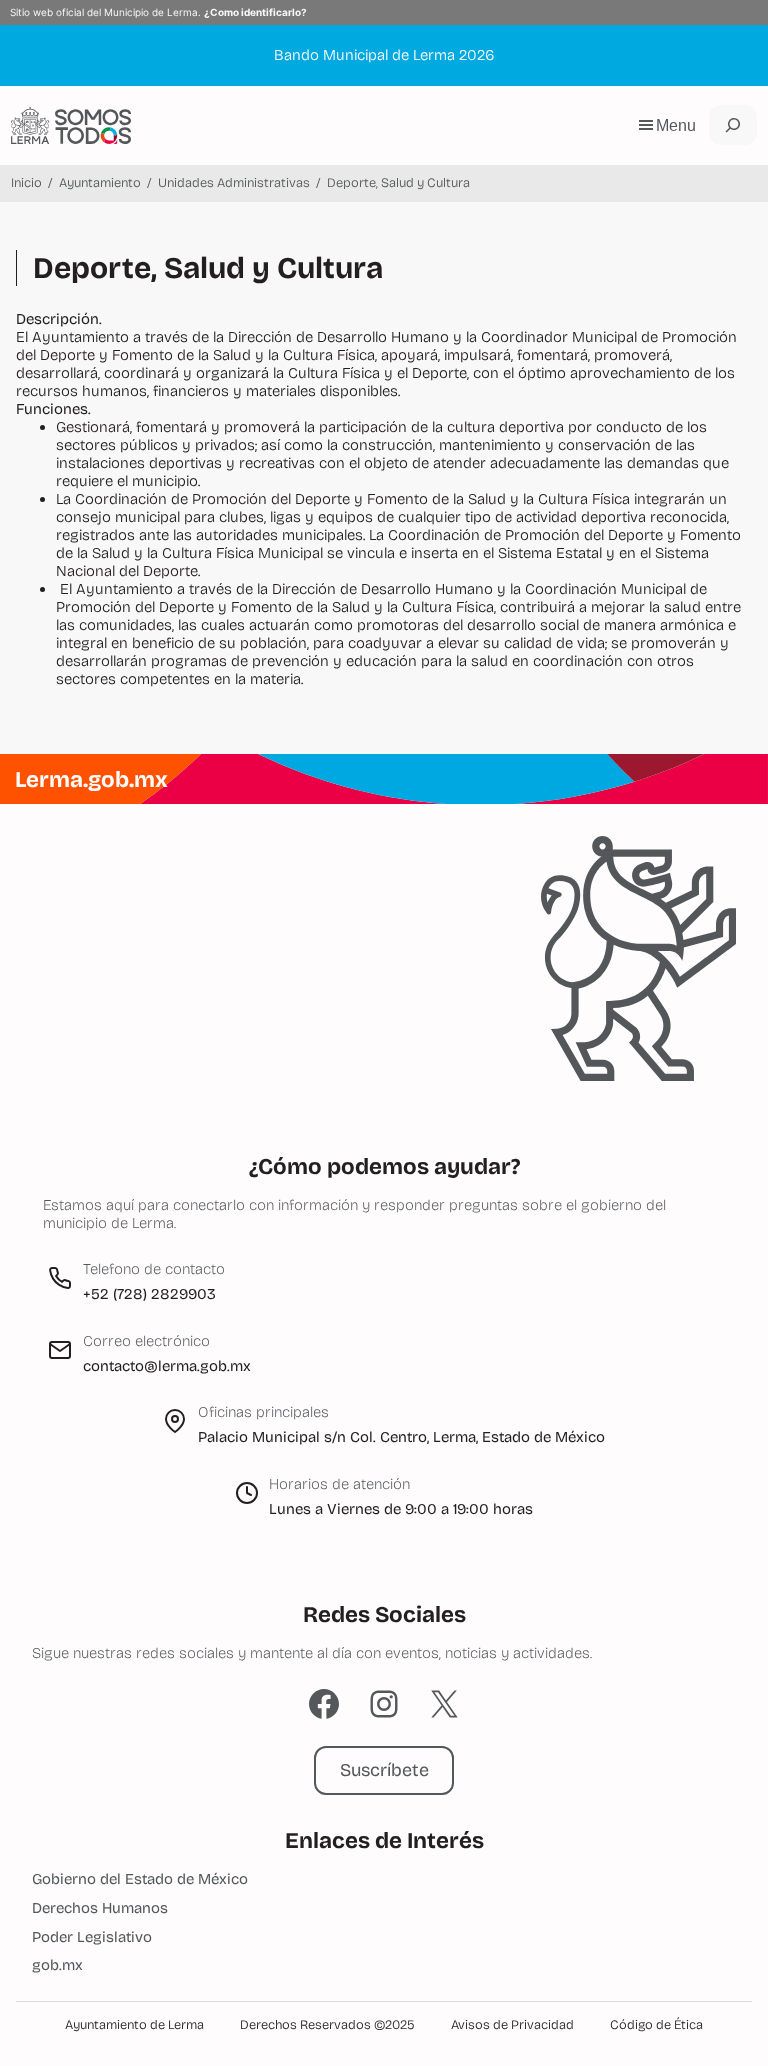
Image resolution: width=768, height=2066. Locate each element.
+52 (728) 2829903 (149, 1294)
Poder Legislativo (92, 1937)
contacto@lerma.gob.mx (167, 1366)
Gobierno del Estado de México (140, 1879)
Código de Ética (656, 2025)
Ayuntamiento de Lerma (134, 2025)
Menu (676, 125)
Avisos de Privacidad (512, 2025)
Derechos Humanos (100, 1908)
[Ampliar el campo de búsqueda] (733, 125)
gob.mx (57, 1965)
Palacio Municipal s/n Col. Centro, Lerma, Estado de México (401, 1437)
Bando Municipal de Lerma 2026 (384, 55)
